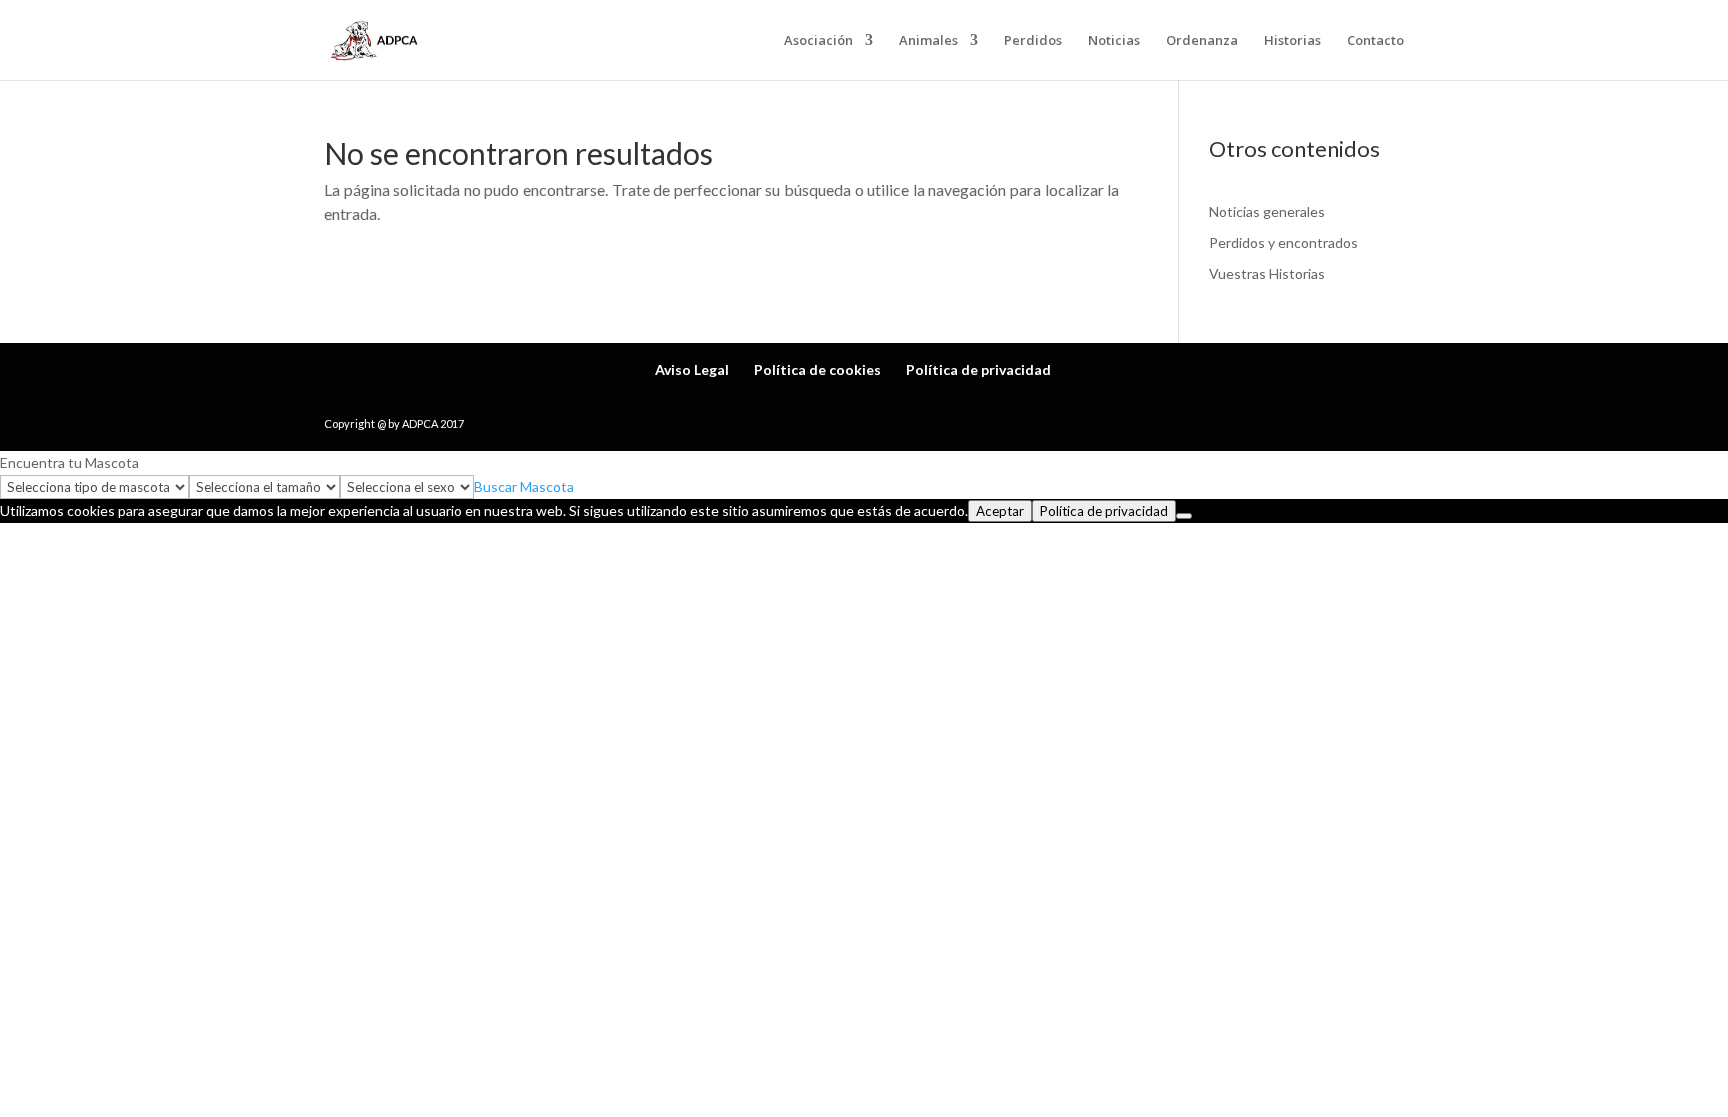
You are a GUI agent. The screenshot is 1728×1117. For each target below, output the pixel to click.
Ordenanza (1202, 41)
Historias (1292, 41)
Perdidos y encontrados (1283, 242)
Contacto (1375, 41)
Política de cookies (817, 369)
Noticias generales (1267, 211)
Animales (928, 41)
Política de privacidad (978, 369)
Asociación (818, 41)
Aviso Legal (692, 369)
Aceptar (1000, 511)
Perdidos (1033, 41)
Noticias (1114, 41)
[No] (1184, 516)
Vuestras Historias (1267, 273)
